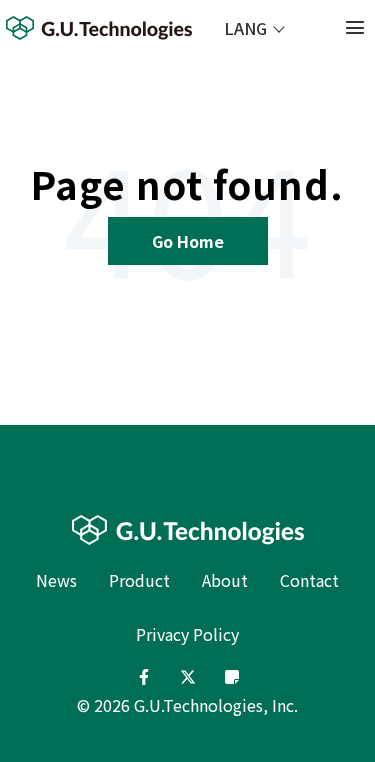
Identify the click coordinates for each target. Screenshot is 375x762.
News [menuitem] (56, 580)
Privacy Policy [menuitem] (187, 634)
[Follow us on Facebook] (144, 677)
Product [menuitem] (139, 580)
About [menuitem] (225, 580)
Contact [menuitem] (309, 580)
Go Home (188, 241)
